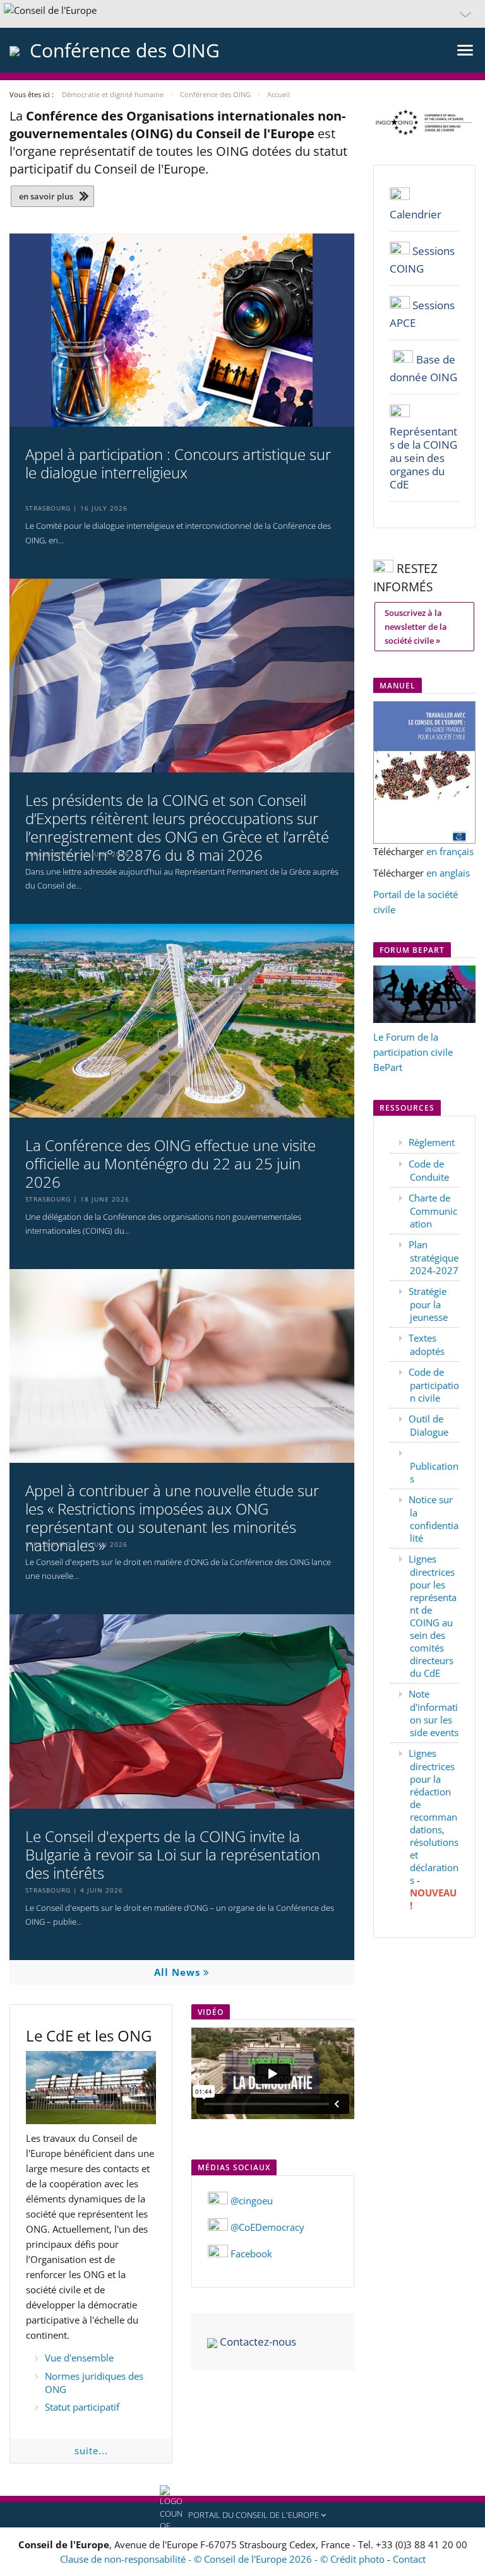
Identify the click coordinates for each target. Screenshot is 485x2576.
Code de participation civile (434, 1385)
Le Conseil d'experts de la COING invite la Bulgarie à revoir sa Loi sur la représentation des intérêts (173, 1855)
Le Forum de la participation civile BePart (413, 1052)
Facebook (251, 2254)
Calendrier (416, 214)
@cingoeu (252, 2201)
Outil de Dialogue (428, 1425)
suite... (91, 2450)
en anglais (448, 873)
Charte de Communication (433, 1211)
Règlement (432, 1142)
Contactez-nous (258, 2342)
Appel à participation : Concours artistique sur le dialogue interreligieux (178, 464)
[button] (242, 14)
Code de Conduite (429, 1170)
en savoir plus (46, 196)
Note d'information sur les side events (434, 1713)
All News (179, 1972)
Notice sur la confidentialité (434, 1519)
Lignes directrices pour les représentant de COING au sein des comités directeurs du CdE (433, 1616)
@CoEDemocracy (267, 2227)
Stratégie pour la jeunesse (428, 1304)
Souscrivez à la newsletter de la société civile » (416, 627)
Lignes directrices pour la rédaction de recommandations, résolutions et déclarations (434, 1817)
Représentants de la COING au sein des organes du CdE (423, 458)
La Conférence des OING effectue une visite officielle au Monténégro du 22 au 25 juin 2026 (171, 1164)
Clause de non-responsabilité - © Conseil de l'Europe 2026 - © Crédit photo (224, 2559)
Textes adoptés (427, 1344)
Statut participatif (82, 2407)
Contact (409, 2559)
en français (450, 851)
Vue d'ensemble (79, 2358)
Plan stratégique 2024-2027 (434, 1257)
